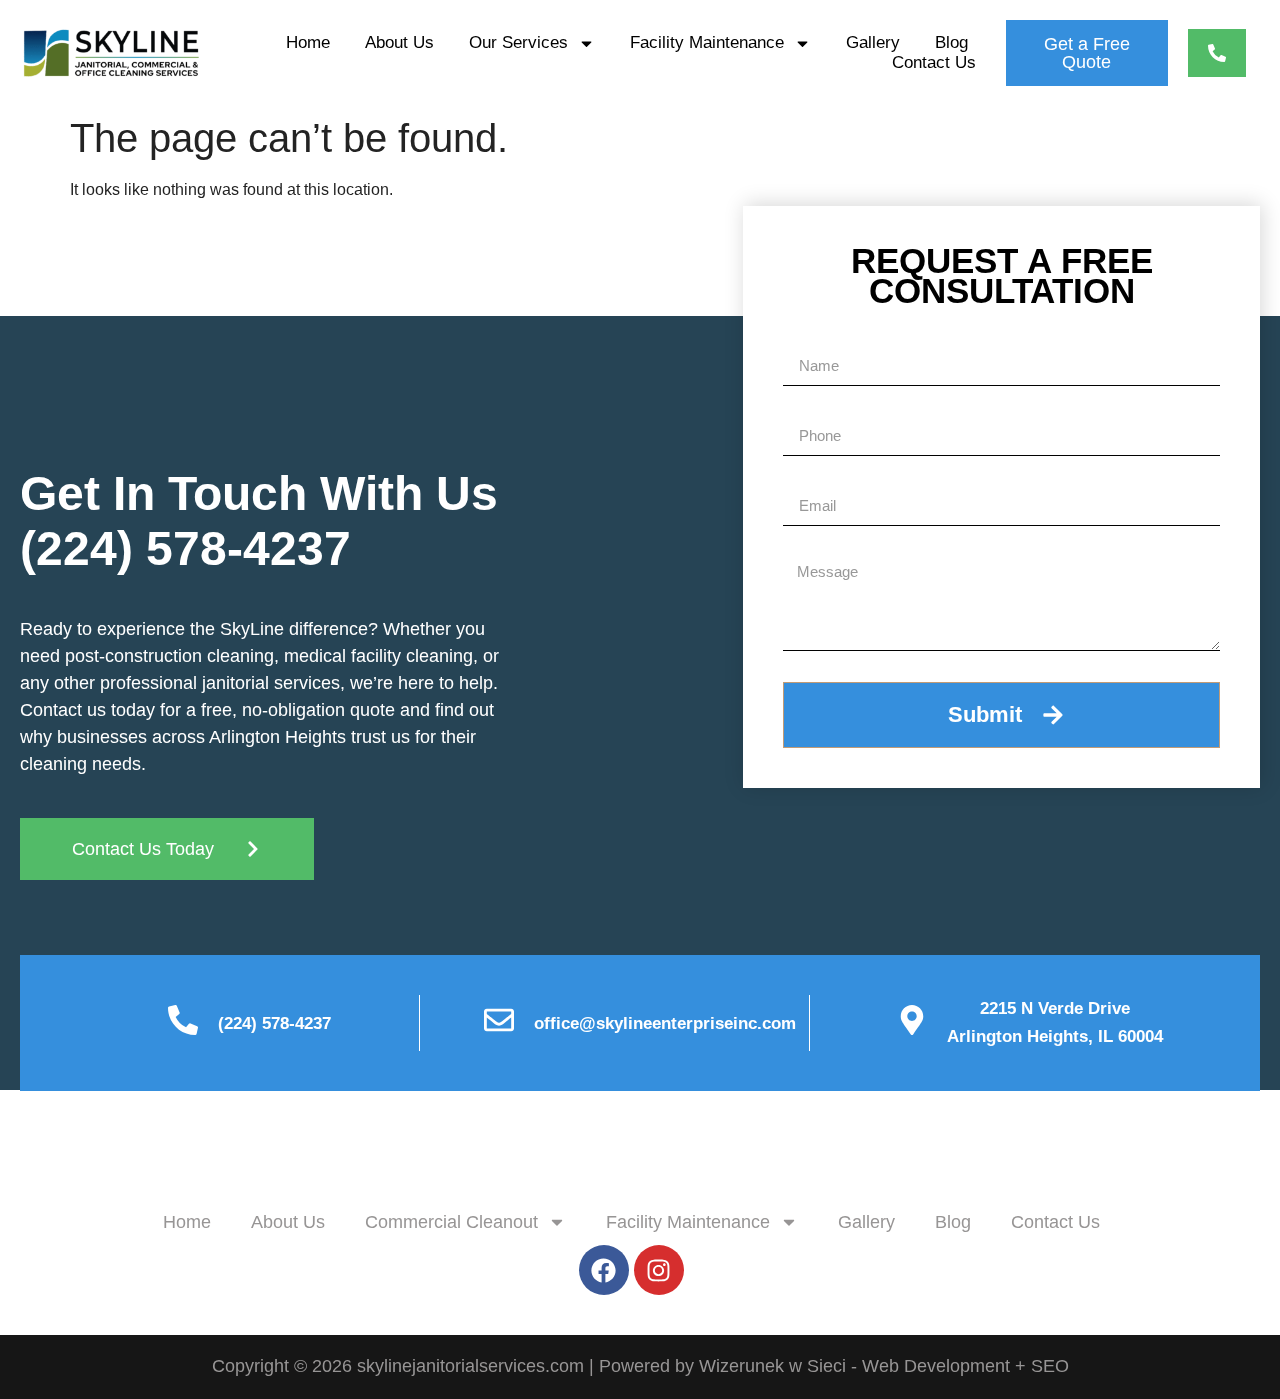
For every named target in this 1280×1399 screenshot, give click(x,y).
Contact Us (934, 62)
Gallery (873, 42)
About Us (399, 42)
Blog (951, 42)
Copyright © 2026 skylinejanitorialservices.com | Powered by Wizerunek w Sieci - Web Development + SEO (640, 1366)
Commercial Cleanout (451, 1222)
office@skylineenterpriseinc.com (665, 1023)
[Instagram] (659, 1270)
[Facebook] (604, 1270)
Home (308, 42)
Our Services (518, 42)
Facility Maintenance (707, 42)
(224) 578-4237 (185, 548)
